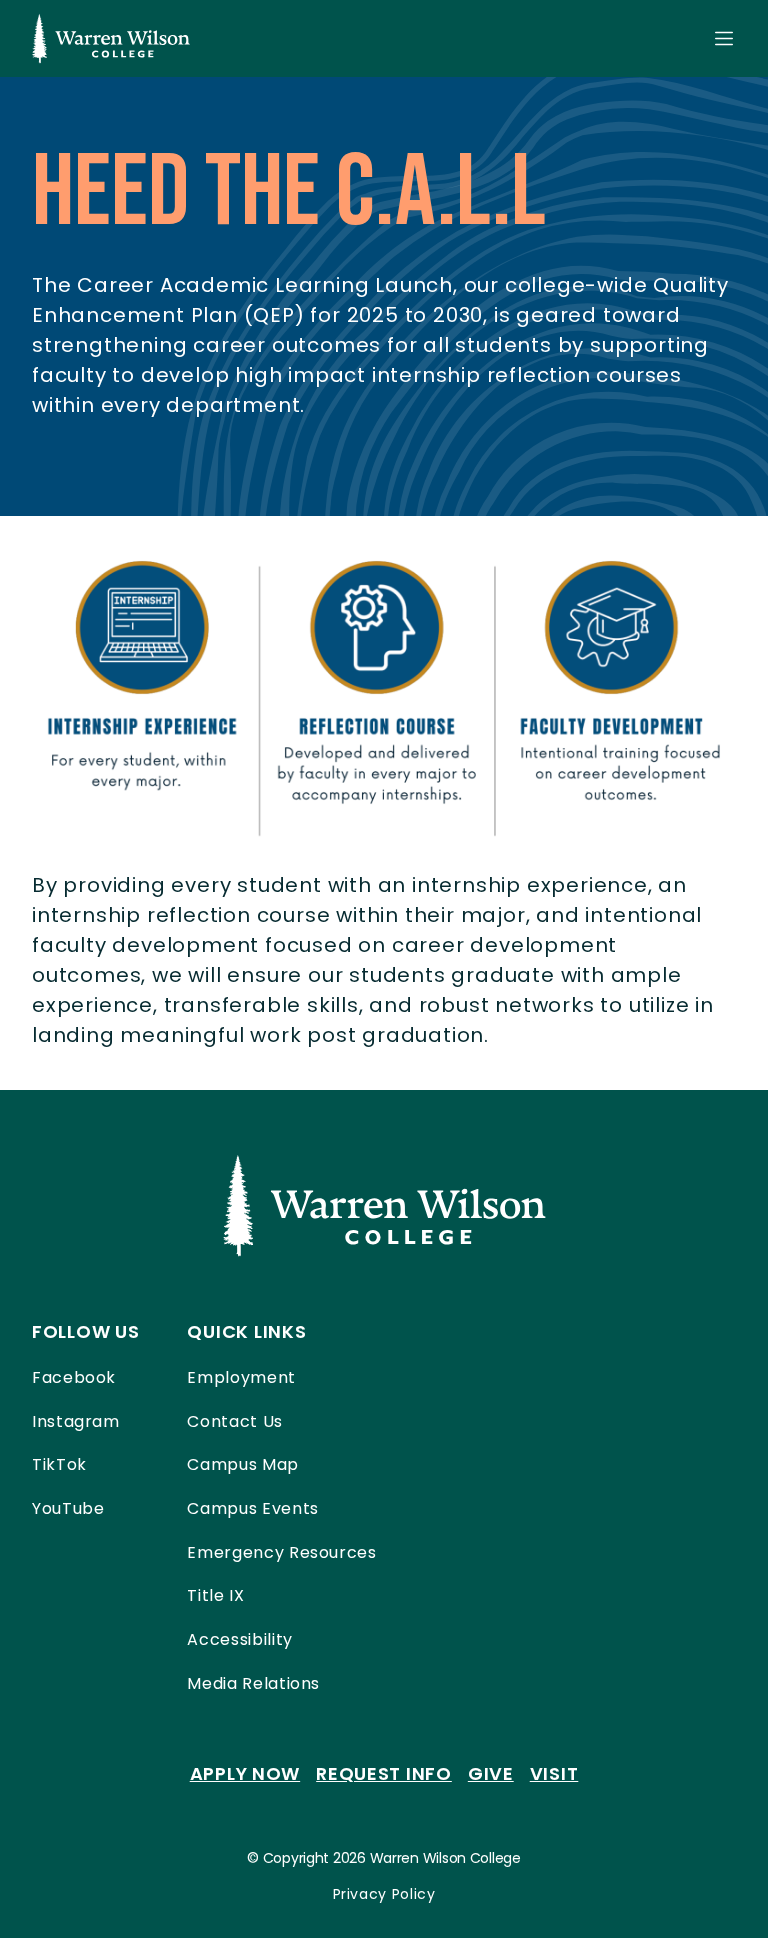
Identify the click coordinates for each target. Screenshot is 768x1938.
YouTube (68, 1508)
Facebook (74, 1377)
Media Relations (253, 1683)
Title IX (215, 1595)
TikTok (59, 1464)
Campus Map (242, 1464)
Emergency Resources (281, 1552)
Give (491, 1773)
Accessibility (239, 1639)
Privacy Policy (384, 1894)
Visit (554, 1773)
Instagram (76, 1421)
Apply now (245, 1773)
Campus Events (252, 1508)
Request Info (384, 1773)
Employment (241, 1377)
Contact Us (234, 1421)
